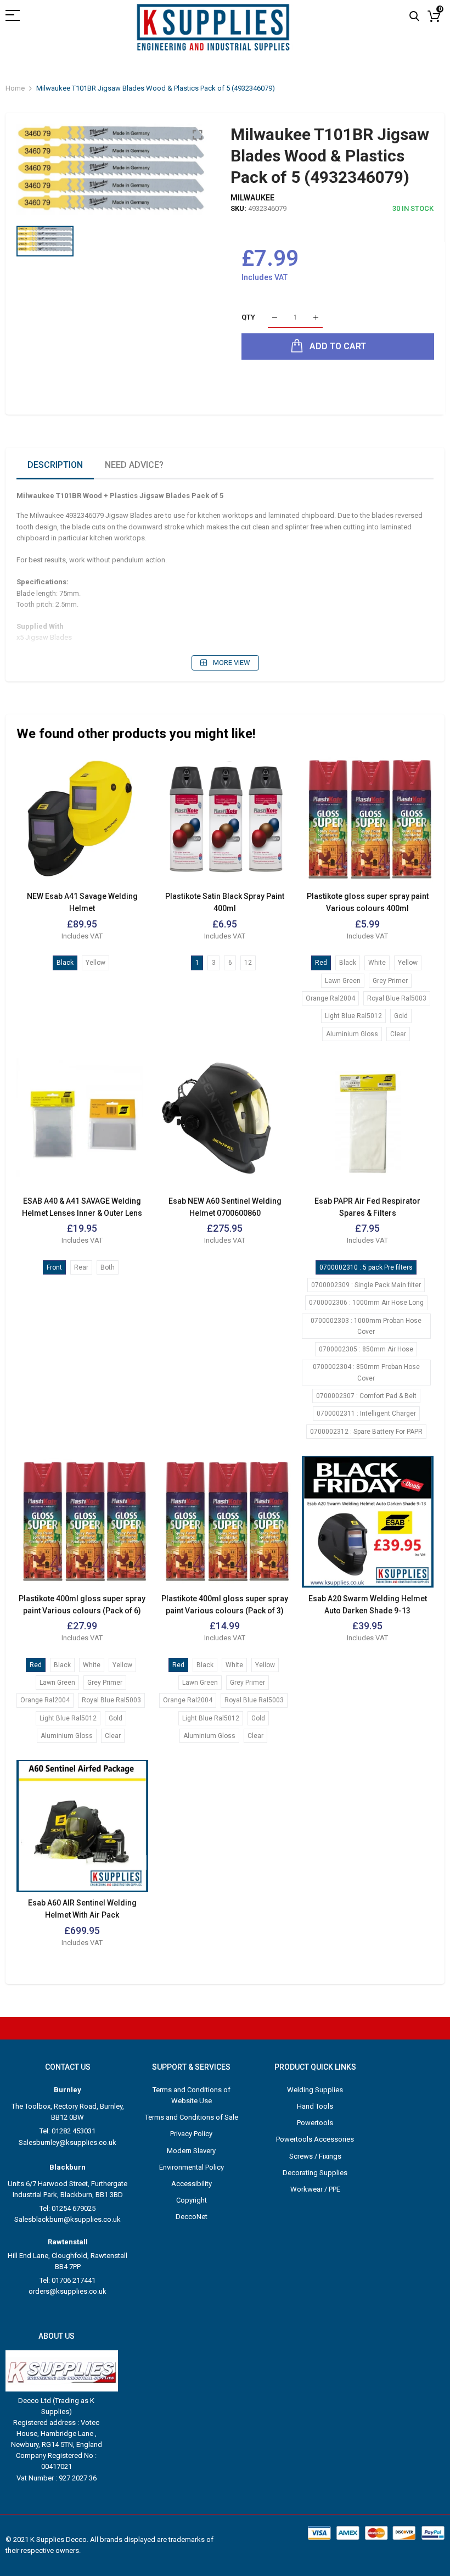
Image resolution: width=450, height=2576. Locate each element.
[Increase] (316, 318)
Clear (398, 1034)
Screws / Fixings (315, 2156)
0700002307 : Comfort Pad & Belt (366, 1396)
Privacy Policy (191, 2134)
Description (55, 465)
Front (54, 1267)
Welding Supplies (315, 2090)
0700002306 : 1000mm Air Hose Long (366, 1303)
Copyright (192, 2200)
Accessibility (192, 2184)
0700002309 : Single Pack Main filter (366, 1285)
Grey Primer (390, 981)
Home (15, 88)
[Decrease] (275, 318)
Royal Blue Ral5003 (397, 998)
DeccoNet (192, 2217)
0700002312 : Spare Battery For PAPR (366, 1432)
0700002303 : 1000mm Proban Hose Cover (366, 1326)
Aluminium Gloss (352, 1034)
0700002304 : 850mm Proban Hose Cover (366, 1372)
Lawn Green (343, 981)
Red (321, 963)
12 (248, 963)
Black (65, 963)
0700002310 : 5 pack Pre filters (366, 1267)
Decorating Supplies (315, 2173)
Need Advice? (134, 465)
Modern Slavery (191, 2151)
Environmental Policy (192, 2167)
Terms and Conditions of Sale (192, 2117)
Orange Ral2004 (330, 998)
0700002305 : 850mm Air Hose (366, 1349)
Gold (401, 1016)
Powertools (315, 2123)
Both (108, 1267)
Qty (248, 318)
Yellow (95, 963)
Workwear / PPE (315, 2189)
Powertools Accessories (315, 2139)
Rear (81, 1267)
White (377, 963)
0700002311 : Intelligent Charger (366, 1413)
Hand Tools (315, 2106)
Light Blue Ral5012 (353, 1016)
